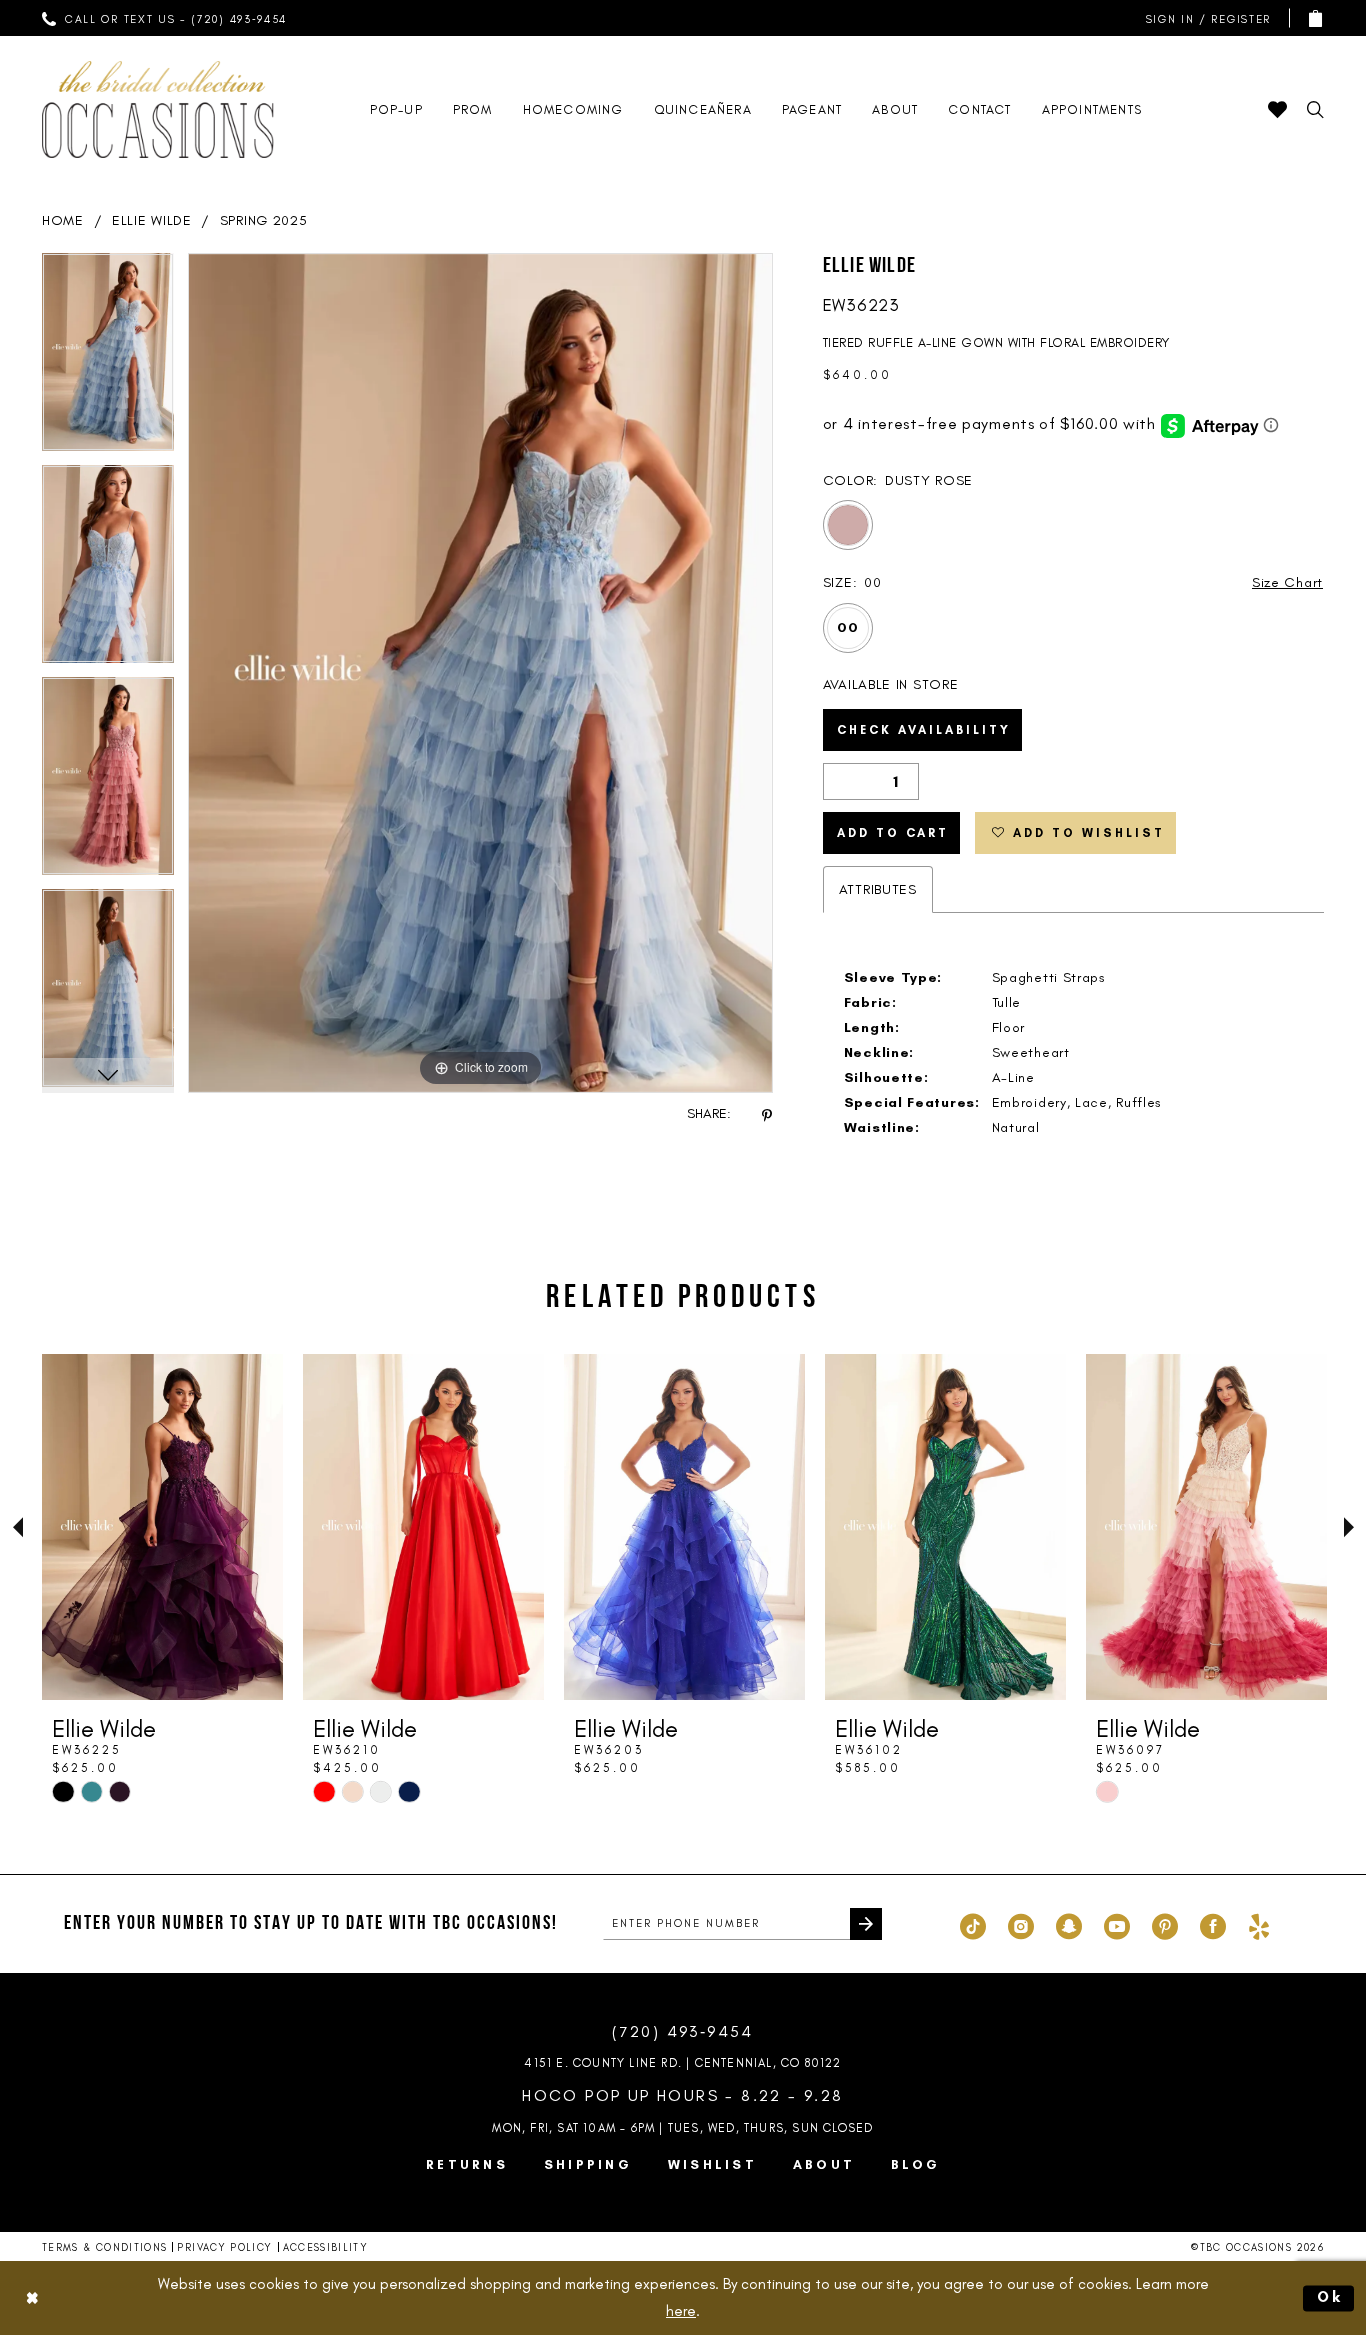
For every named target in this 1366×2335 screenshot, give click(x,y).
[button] (1204, 18)
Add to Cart (893, 833)
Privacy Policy (224, 2247)
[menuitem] (165, 18)
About (824, 2164)
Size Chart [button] (1287, 582)
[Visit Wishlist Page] (1277, 109)
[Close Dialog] (32, 2298)
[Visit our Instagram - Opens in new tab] (1021, 1924)
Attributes (878, 889)
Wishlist (712, 2164)
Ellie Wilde (152, 220)
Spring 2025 (264, 220)
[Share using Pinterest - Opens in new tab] (767, 1114)
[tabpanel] (108, 359)
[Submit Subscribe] (866, 1924)
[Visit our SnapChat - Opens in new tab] (1069, 1924)
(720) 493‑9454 (683, 2031)
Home (63, 220)
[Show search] (1315, 109)
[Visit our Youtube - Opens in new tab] (1117, 1924)
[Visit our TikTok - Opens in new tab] (973, 1924)
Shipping (588, 2164)
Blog (915, 2164)
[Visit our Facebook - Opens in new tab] (1213, 1924)
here (681, 2311)
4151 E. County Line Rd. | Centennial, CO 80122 (682, 2063)
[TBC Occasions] (158, 109)
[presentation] (162, 1527)
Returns (467, 2164)
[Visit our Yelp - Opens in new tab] (1259, 1924)
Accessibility (326, 2247)
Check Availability (924, 730)
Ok (1331, 2297)
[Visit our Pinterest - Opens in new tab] (1165, 1924)
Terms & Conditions (104, 2247)
